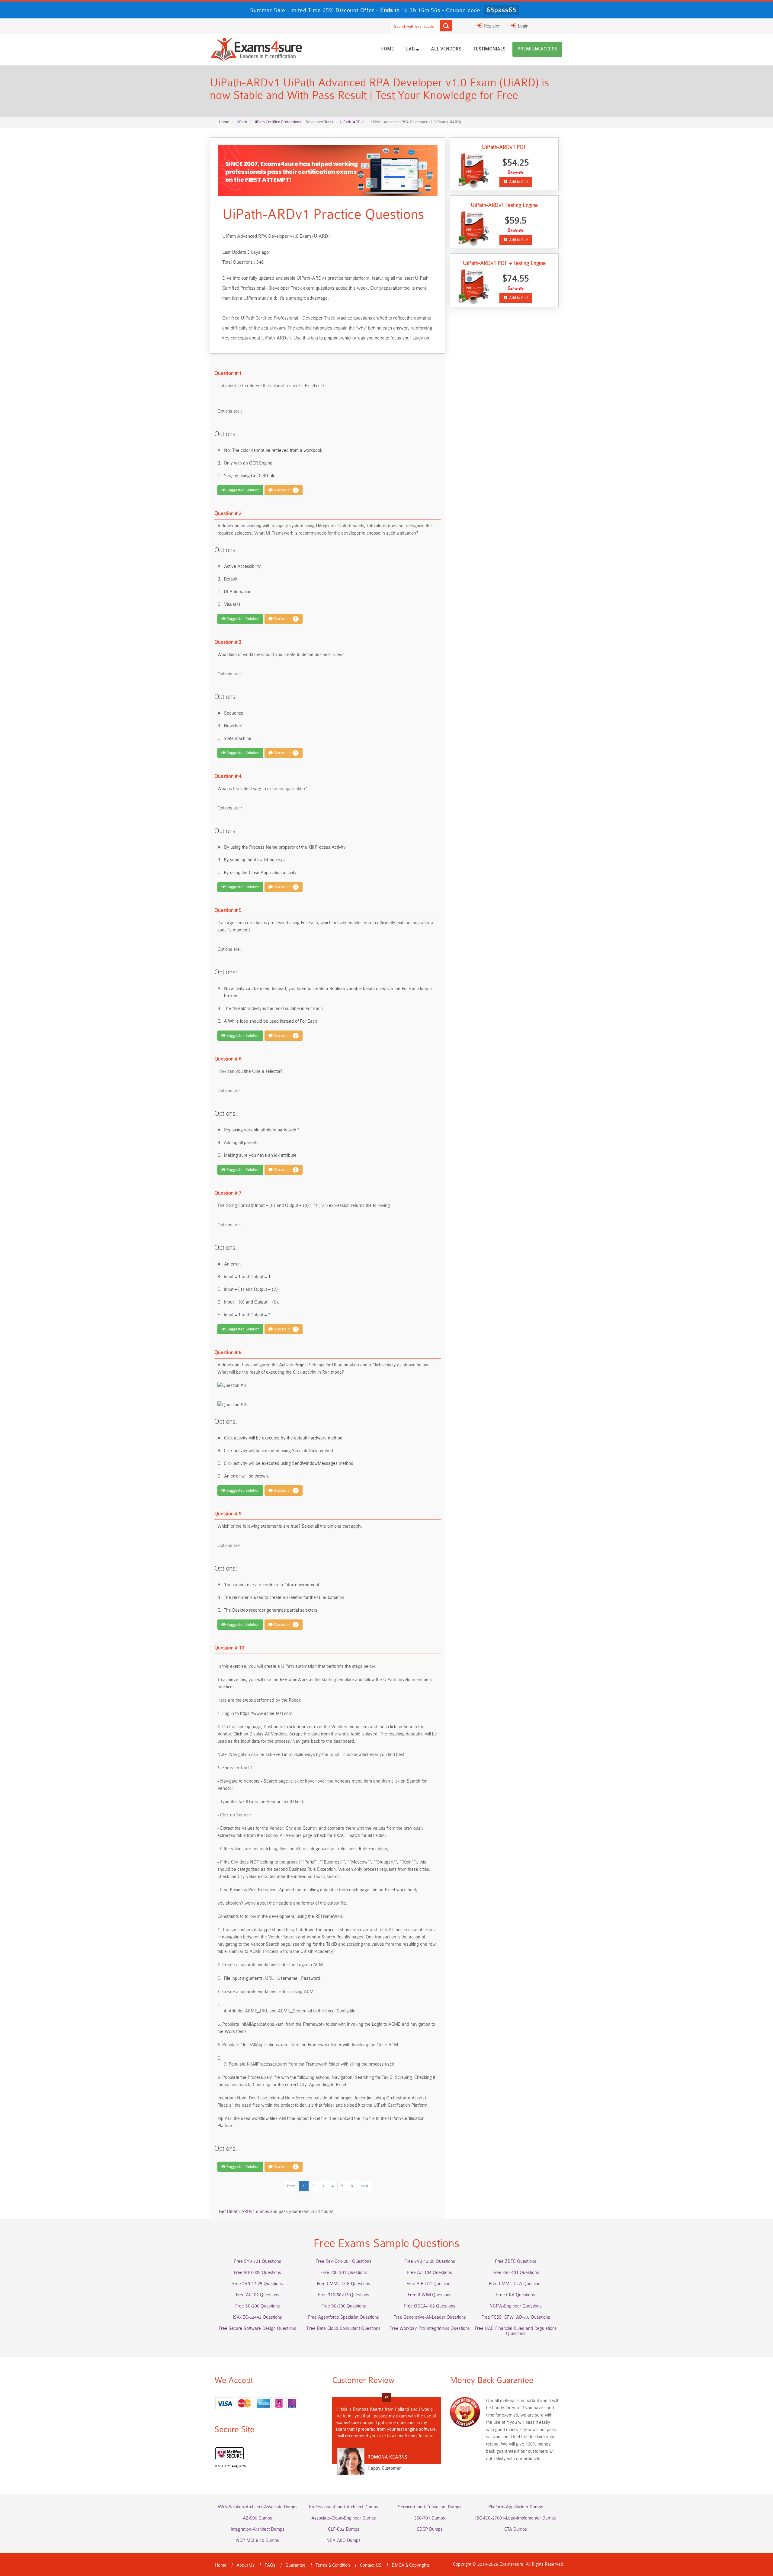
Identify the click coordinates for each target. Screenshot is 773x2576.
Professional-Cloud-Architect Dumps (343, 2507)
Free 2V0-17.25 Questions (258, 2284)
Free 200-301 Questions (344, 2273)
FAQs (270, 2565)
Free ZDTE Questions (516, 2261)
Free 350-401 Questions (516, 2273)
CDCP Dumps (430, 2529)
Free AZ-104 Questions (430, 2273)
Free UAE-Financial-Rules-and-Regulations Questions (516, 2331)
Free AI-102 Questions (258, 2295)
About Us (245, 2565)
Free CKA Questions (516, 2295)
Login (523, 26)
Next (364, 2186)
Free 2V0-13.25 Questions (430, 2261)
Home (387, 49)
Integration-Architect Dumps (258, 2529)
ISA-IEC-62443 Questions (257, 2317)
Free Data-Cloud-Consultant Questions (344, 2328)
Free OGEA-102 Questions (430, 2306)
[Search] (446, 26)
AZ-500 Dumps (257, 2518)
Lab (411, 49)
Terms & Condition (333, 2565)
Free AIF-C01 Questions (430, 2284)
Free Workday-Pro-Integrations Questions (430, 2328)
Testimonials (489, 49)
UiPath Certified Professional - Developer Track (293, 122)
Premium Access (537, 49)
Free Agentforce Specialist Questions (343, 2317)
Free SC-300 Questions (344, 2306)
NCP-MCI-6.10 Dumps (258, 2541)
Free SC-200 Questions (258, 2306)
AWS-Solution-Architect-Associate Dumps (257, 2507)
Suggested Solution (242, 490)
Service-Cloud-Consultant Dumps (430, 2507)
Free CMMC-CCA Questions (516, 2284)
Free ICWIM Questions (430, 2295)
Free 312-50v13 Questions (344, 2295)
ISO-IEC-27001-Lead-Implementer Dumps (516, 2518)
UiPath (241, 122)
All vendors (446, 49)
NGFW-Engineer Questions (516, 2306)
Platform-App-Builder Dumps (516, 2507)
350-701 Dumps (430, 2518)
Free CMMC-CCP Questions (343, 2284)
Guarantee (295, 2565)
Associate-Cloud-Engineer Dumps (344, 2518)
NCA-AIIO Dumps (343, 2541)
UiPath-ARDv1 (352, 122)
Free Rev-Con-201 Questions (343, 2261)
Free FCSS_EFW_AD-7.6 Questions (516, 2317)
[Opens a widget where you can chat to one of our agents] (732, 2541)
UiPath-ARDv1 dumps (248, 2212)
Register (491, 26)
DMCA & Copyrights (411, 2565)
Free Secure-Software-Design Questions (257, 2328)
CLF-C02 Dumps (344, 2529)
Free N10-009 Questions (257, 2273)
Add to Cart (518, 182)
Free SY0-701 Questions (258, 2261)
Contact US (371, 2565)
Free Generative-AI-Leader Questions (430, 2317)
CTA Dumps (516, 2529)
